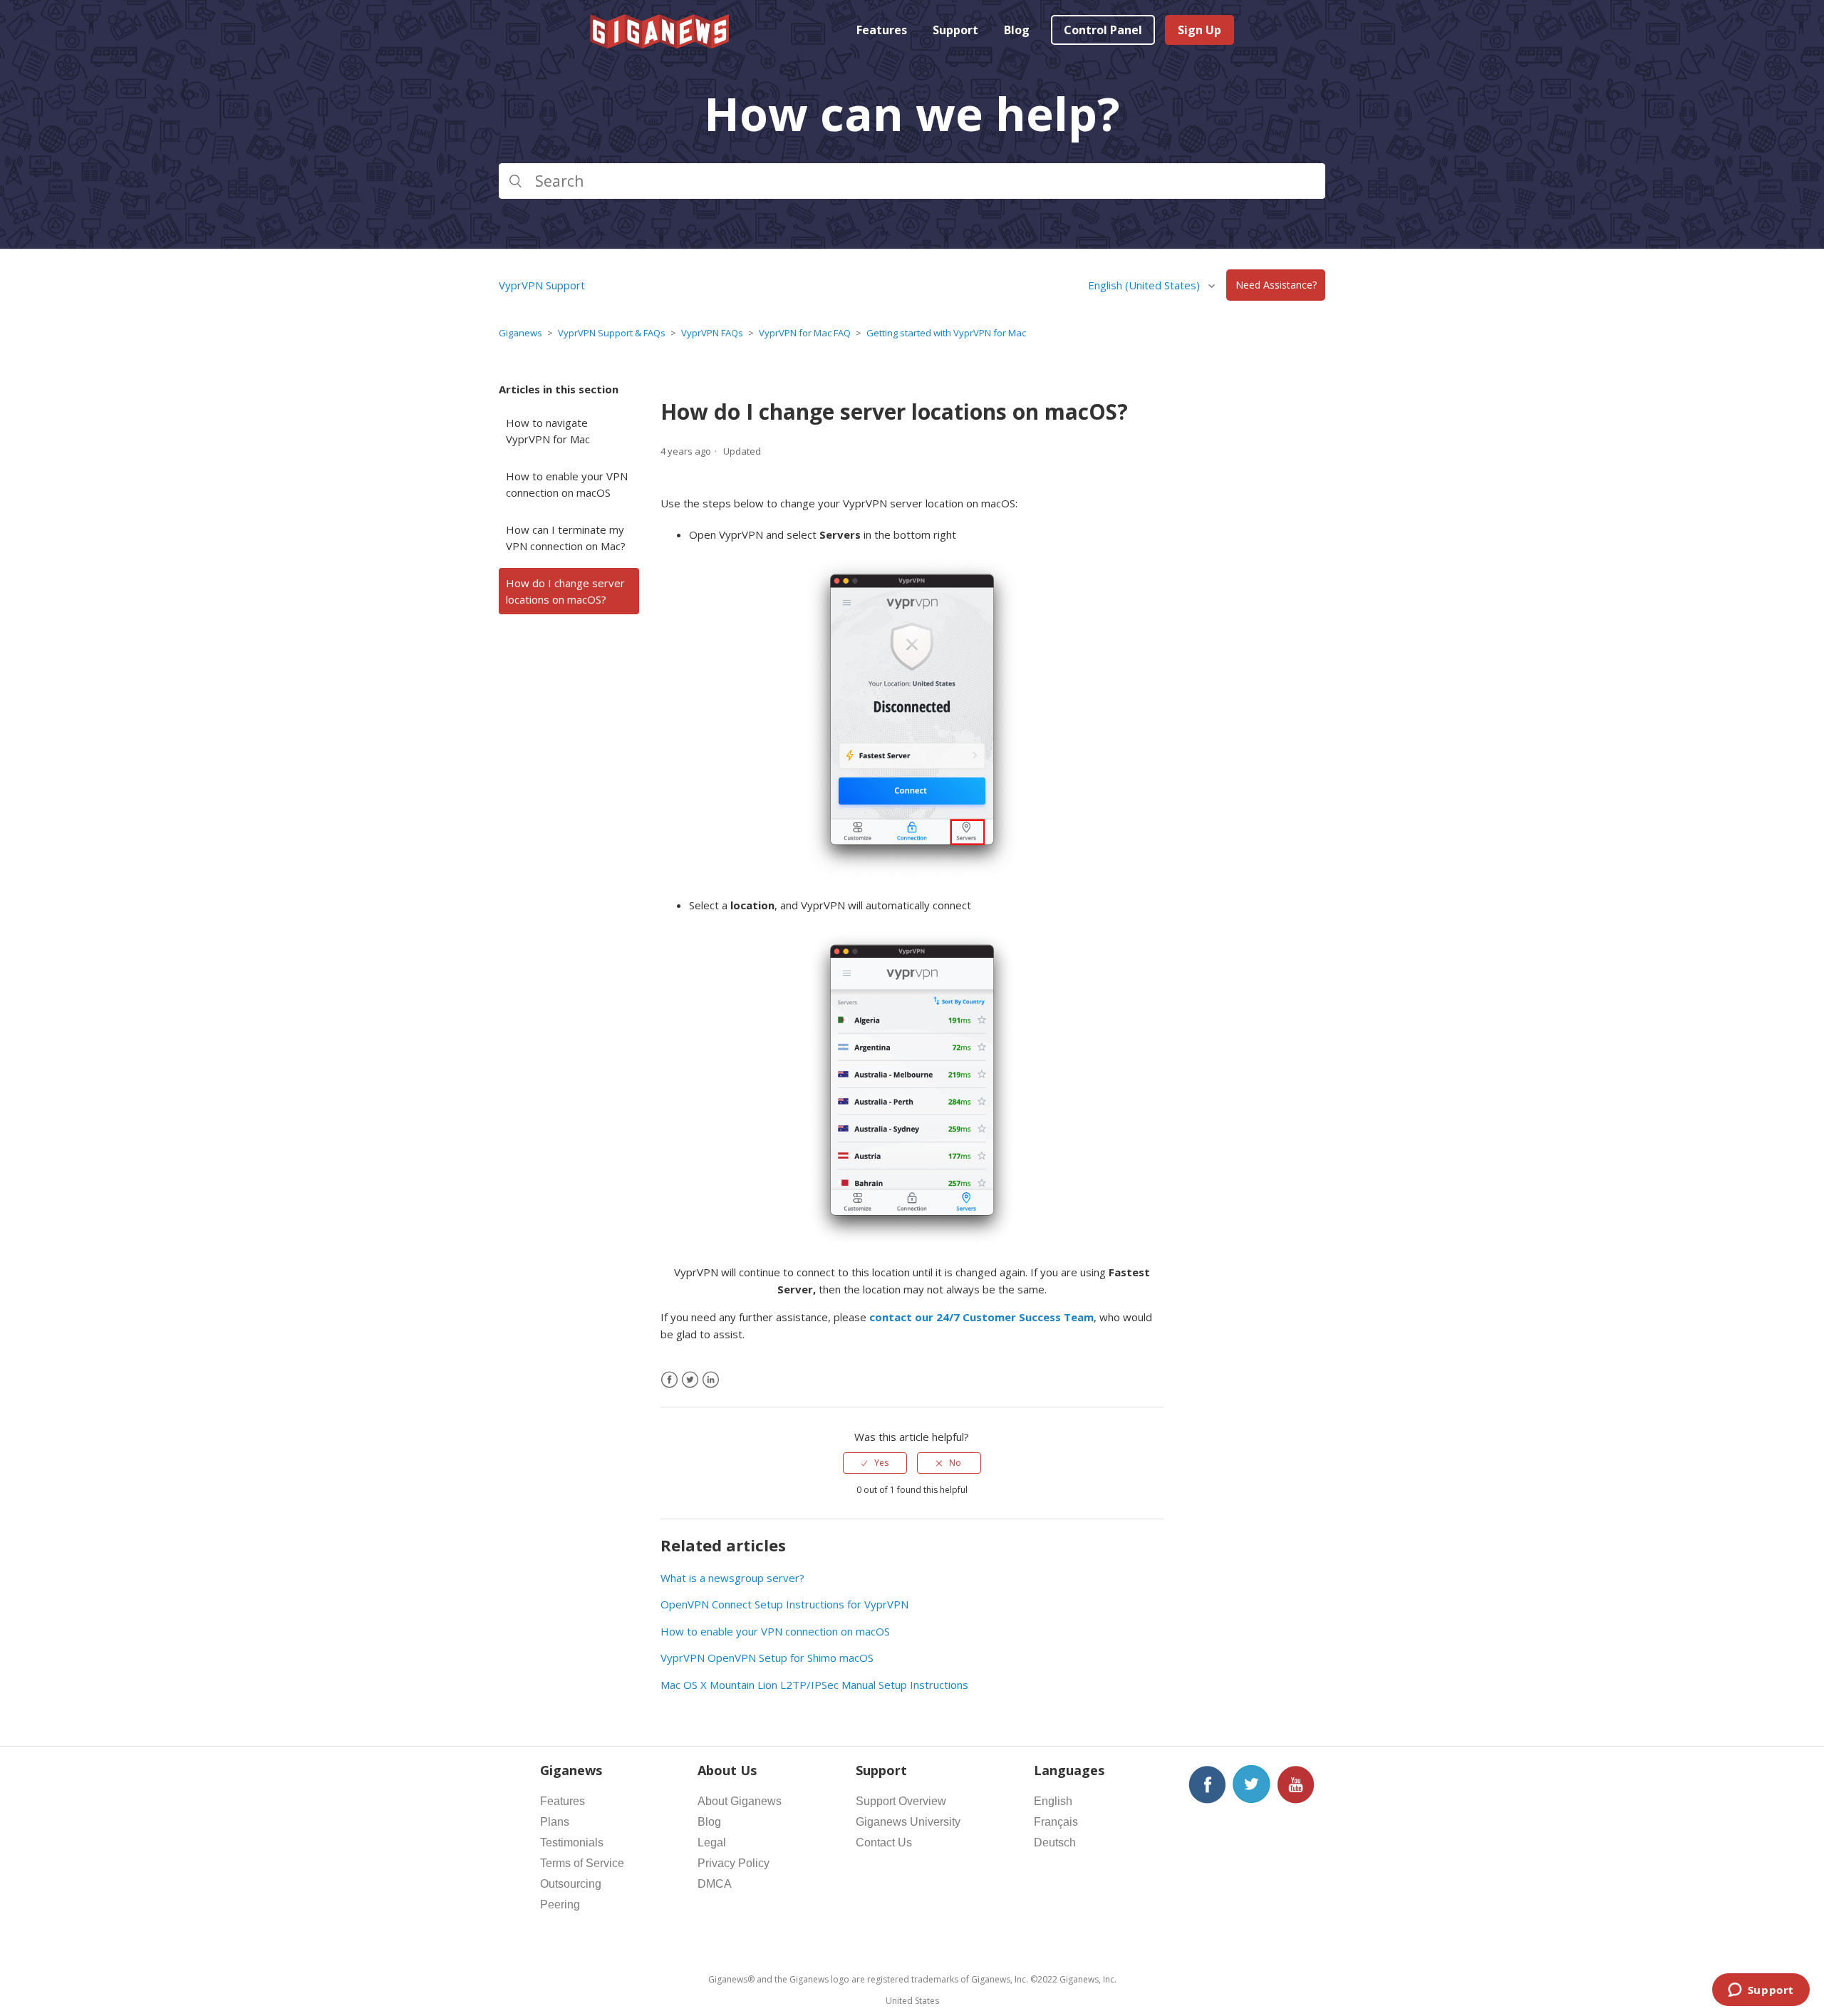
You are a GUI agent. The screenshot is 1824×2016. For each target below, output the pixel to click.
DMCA (715, 1884)
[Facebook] (669, 1380)
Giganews (520, 333)
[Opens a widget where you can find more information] (1761, 1991)
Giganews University (908, 1822)
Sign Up (1199, 30)
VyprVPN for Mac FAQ (805, 333)
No (955, 1463)
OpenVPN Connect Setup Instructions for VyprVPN (784, 1604)
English (1053, 1801)
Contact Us (884, 1842)
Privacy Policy (734, 1863)
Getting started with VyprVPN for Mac (946, 333)
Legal (712, 1842)
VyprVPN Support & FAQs (612, 333)
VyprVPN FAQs (712, 333)
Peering (560, 1904)
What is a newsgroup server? (732, 1578)
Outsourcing (571, 1884)
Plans (555, 1822)
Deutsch (1055, 1842)
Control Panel (1103, 30)
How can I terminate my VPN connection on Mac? (566, 538)
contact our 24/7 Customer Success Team (981, 1317)
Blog (1017, 30)
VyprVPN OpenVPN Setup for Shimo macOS (767, 1658)
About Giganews (740, 1801)
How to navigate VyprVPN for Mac (548, 431)
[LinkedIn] (711, 1380)
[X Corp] (690, 1380)
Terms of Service (582, 1863)
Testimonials (572, 1842)
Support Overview (901, 1801)
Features (882, 30)
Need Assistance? (1276, 285)
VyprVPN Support (542, 285)
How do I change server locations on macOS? (565, 591)
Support (955, 30)
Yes (881, 1463)
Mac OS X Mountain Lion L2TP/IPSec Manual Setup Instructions (814, 1685)
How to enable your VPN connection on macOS (567, 484)
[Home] (660, 44)
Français (1056, 1822)
